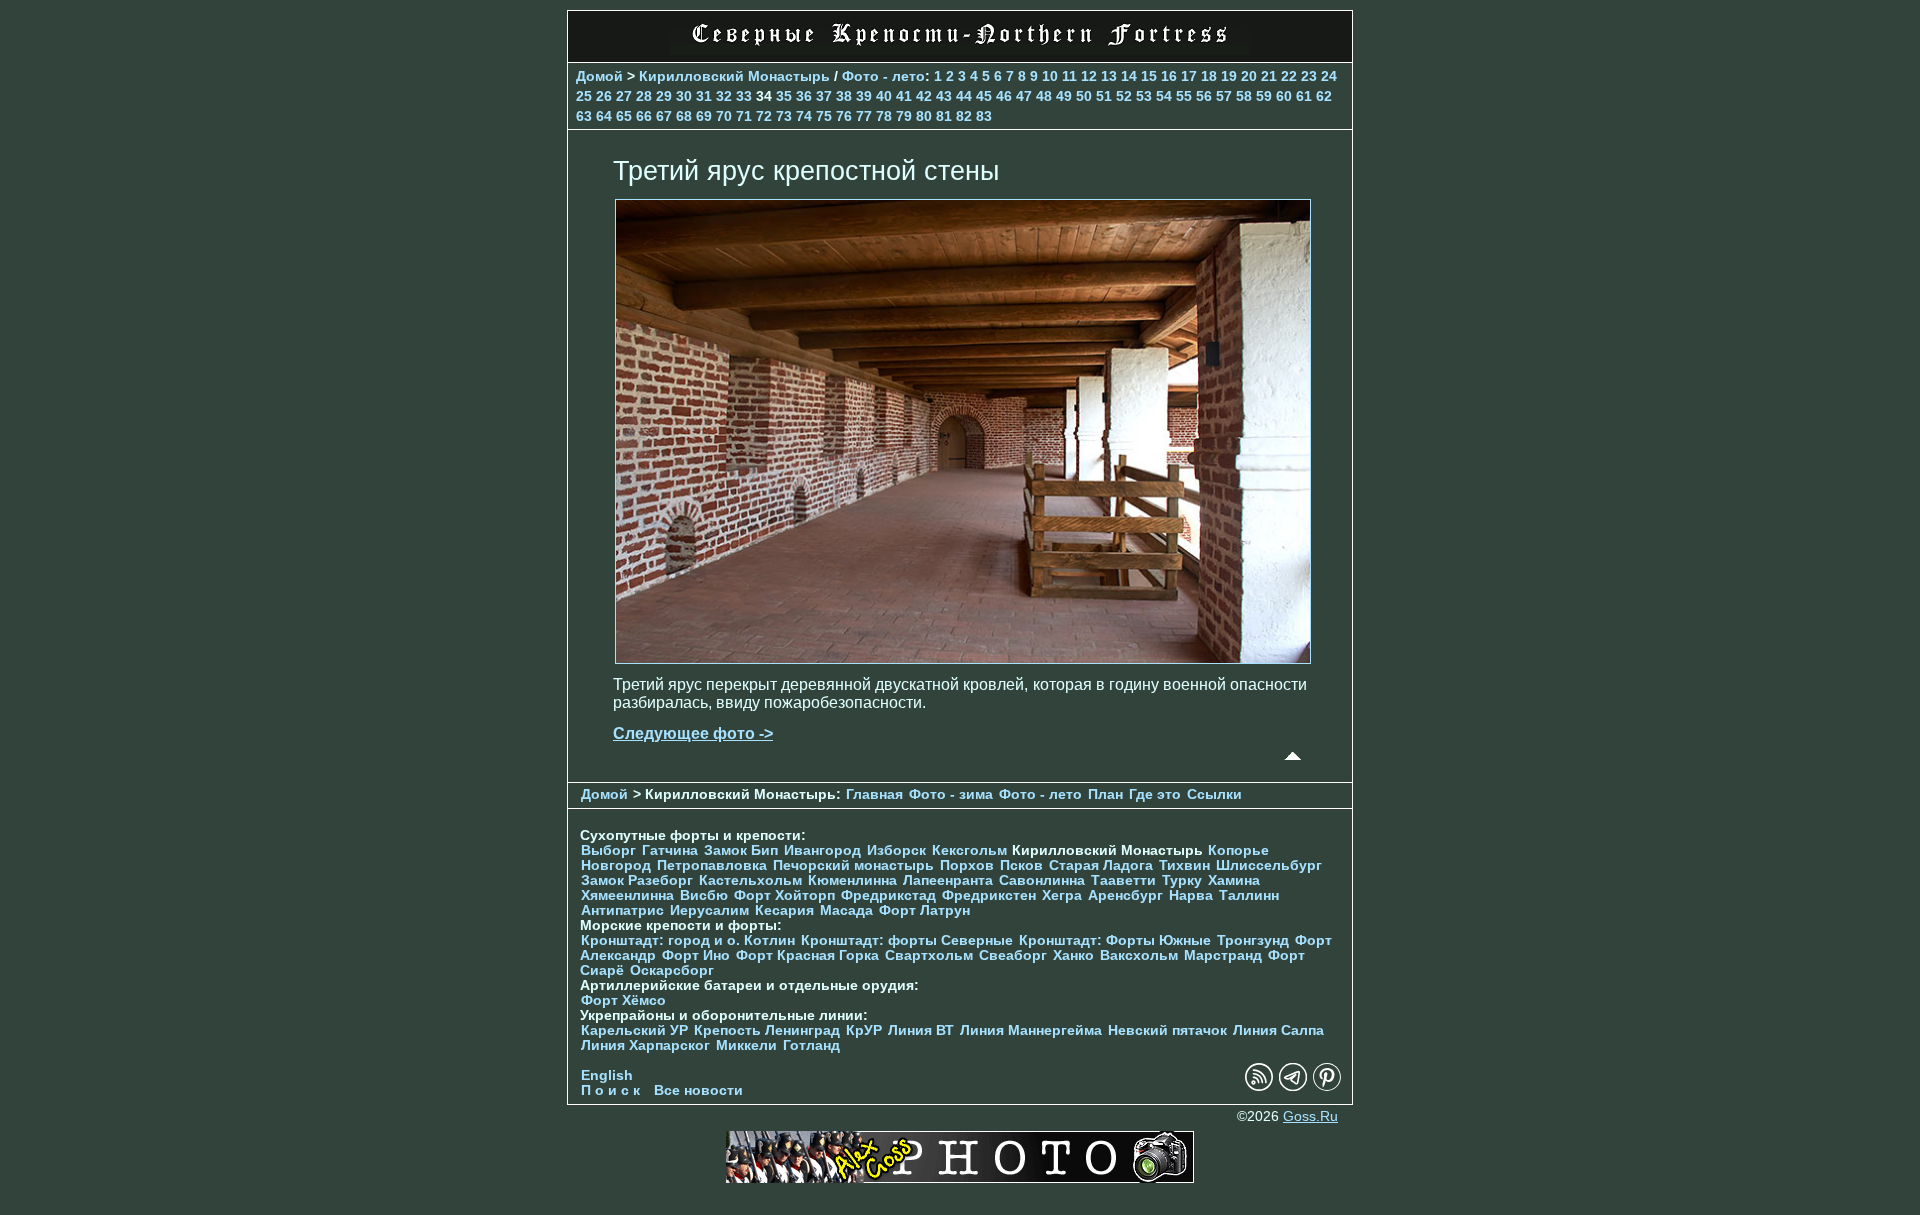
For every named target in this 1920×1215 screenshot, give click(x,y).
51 (1104, 96)
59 (1264, 96)
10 (1050, 76)
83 (984, 116)
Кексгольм (969, 850)
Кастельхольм (750, 880)
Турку (1182, 880)
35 (784, 96)
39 (864, 96)
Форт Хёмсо (623, 1000)
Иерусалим (709, 910)
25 (584, 96)
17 (1189, 76)
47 (1024, 96)
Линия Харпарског (645, 1045)
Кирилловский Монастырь (734, 76)
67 (664, 116)
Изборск (896, 850)
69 (704, 116)
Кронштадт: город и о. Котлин (688, 940)
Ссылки (1214, 794)
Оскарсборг (672, 970)
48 (1044, 96)
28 (644, 96)
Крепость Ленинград (767, 1030)
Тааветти (1123, 880)
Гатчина (670, 850)
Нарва (1191, 895)
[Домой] (960, 49)
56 (1204, 96)
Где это (1155, 794)
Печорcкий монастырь (853, 865)
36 (804, 96)
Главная (874, 794)
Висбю (704, 895)
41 (904, 96)
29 (664, 96)
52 (1124, 96)
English (607, 1075)
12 (1089, 76)
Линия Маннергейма (1031, 1030)
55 (1184, 96)
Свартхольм (929, 955)
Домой (599, 76)
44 (964, 96)
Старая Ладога (1101, 865)
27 (624, 96)
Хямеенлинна (627, 895)
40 (884, 96)
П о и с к (610, 1090)
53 (1144, 96)
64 (604, 116)
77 (864, 116)
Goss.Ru (1310, 1116)
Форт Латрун (924, 910)
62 (1324, 96)
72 (764, 116)
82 (964, 116)
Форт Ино (696, 955)
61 (1304, 96)
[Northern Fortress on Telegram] (1293, 1086)
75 (824, 116)
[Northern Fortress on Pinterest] (1327, 1086)
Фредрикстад (888, 895)
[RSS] (1259, 1086)
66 (644, 116)
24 (1329, 76)
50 (1084, 96)
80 (924, 116)
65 (624, 116)
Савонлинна (1042, 880)
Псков (1021, 865)
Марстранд (1223, 955)
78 (884, 116)
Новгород (616, 865)
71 (744, 116)
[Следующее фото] (963, 658)
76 (844, 116)
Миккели (746, 1045)
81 (944, 116)
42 (924, 96)
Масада (846, 910)
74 (804, 116)
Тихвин (1184, 865)
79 (904, 116)
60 (1284, 96)
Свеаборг (1013, 955)
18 (1209, 76)
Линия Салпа (1278, 1030)
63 (584, 116)
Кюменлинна (852, 880)
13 (1109, 76)
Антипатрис (622, 910)
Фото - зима (951, 794)
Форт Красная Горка (807, 955)
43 (944, 96)
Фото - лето (883, 76)
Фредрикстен (989, 895)
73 (784, 116)
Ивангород (822, 850)
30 (684, 96)
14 (1129, 76)
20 (1249, 76)
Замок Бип (741, 850)
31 (704, 96)
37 (824, 96)
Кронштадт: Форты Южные (1115, 940)
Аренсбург (1125, 895)
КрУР (864, 1030)
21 (1269, 76)
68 (684, 116)
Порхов (967, 865)
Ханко (1073, 955)
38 (844, 96)
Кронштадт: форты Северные (907, 940)
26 (604, 96)
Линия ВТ (921, 1030)
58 (1244, 96)
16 (1169, 76)
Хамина (1234, 880)
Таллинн (1249, 895)
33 (744, 96)
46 (1004, 96)
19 (1229, 76)
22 (1289, 76)
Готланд (811, 1045)
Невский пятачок (1167, 1030)
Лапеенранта (948, 880)
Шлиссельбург (1269, 865)
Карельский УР (634, 1030)
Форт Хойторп (784, 895)
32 (724, 96)
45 (984, 96)
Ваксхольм (1139, 955)
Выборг (608, 850)
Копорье (1238, 850)
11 (1069, 76)
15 (1149, 76)
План (1105, 794)
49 (1064, 96)
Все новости (698, 1090)
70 (724, 116)
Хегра (1062, 895)
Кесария (784, 910)
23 (1309, 76)
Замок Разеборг (637, 880)
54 (1164, 96)
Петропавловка (712, 865)
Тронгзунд (1253, 940)
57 (1224, 96)
